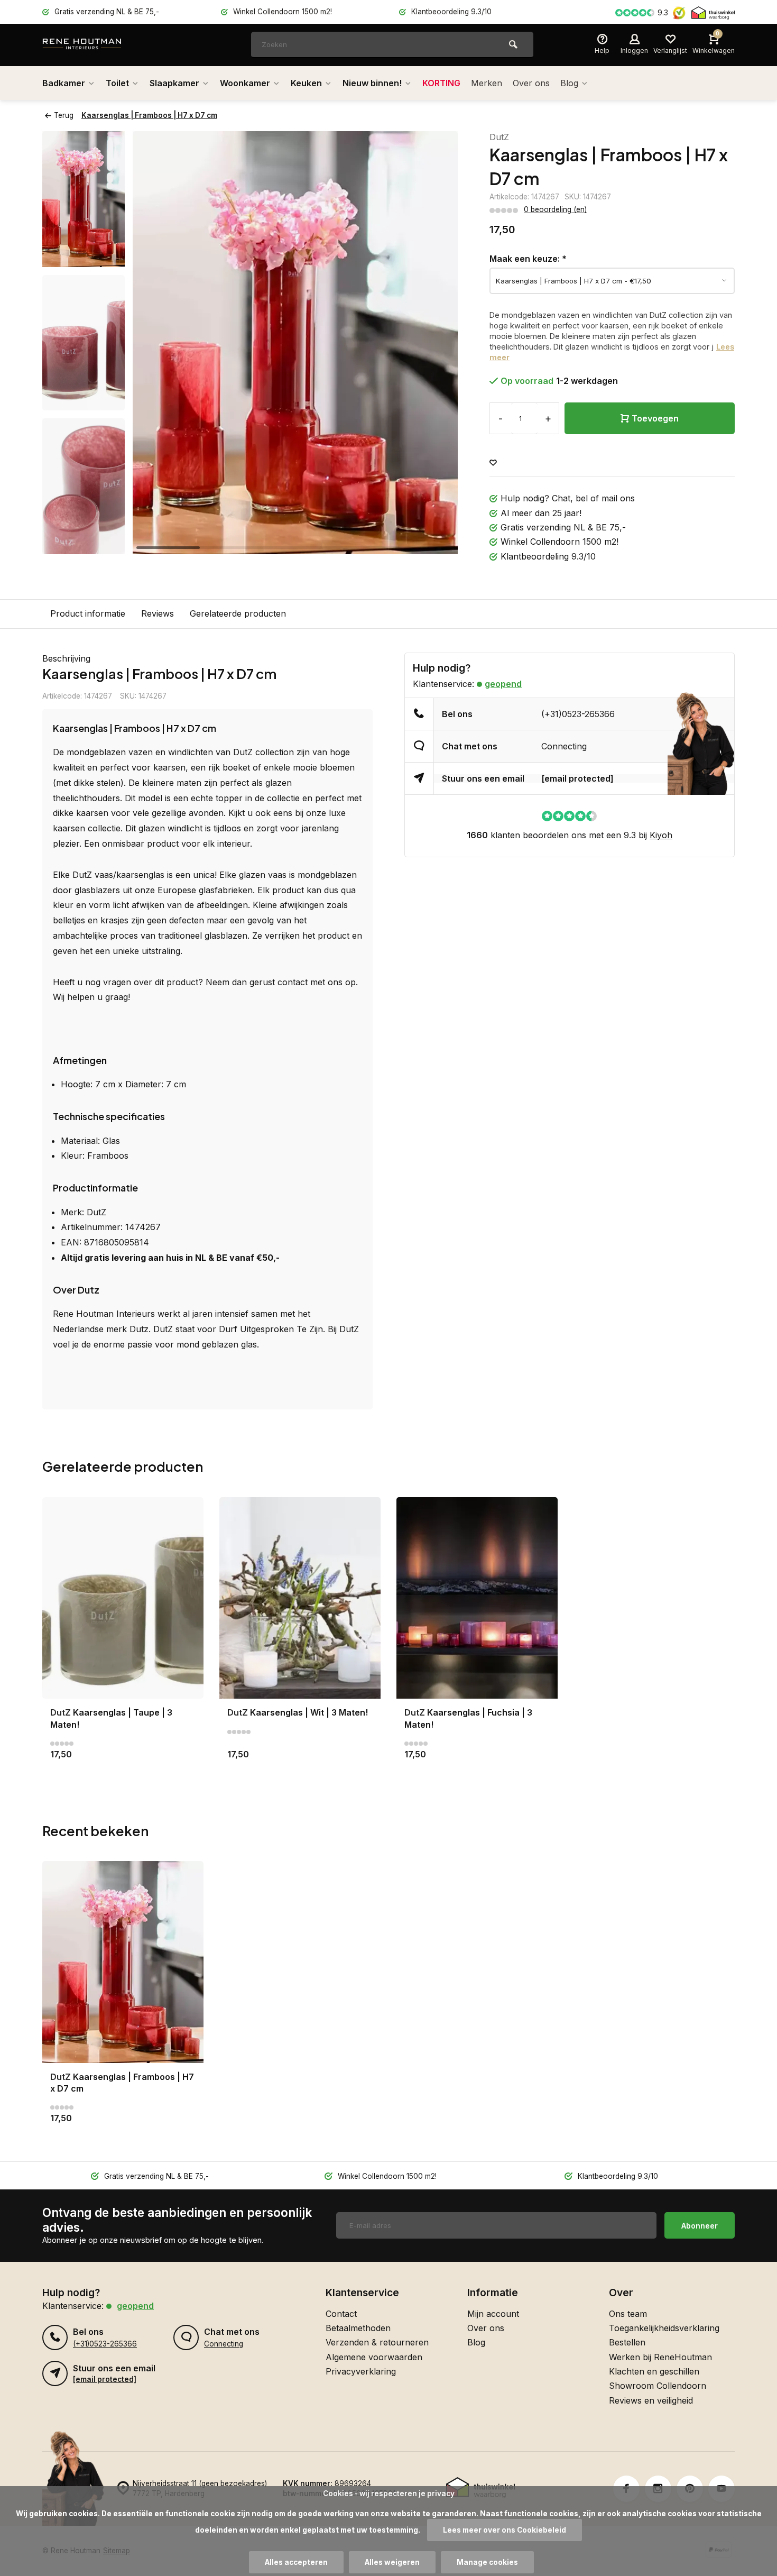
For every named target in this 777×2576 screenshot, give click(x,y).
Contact (341, 2314)
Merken (487, 83)
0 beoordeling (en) (555, 209)
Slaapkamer (174, 83)
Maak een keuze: (528, 259)
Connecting (564, 746)
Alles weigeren (392, 2562)
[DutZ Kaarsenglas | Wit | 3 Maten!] (300, 1598)
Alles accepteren (296, 2562)
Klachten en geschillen (654, 2371)
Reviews (158, 613)
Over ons (531, 83)
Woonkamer (245, 83)
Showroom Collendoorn (658, 2386)
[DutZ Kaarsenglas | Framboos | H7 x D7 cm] (123, 1962)
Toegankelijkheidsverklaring (664, 2328)
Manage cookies (487, 2562)
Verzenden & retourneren (377, 2342)
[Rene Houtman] (106, 45)
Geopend (503, 684)
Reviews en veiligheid (651, 2400)
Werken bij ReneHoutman (660, 2357)
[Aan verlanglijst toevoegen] (493, 463)
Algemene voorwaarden (374, 2357)
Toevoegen (655, 418)
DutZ (499, 137)
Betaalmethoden (358, 2328)
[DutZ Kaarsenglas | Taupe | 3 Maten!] (123, 1598)
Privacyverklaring (361, 2371)
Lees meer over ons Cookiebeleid (505, 2530)
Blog (569, 83)
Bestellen (627, 2342)
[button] (84, 545)
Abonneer (700, 2226)
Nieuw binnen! (372, 83)
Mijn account (493, 2314)
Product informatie (88, 613)
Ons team (628, 2314)
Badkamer (64, 83)
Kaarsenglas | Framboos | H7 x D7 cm (149, 115)
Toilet (117, 83)
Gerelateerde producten (238, 613)
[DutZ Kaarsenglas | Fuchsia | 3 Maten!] (477, 1598)
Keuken (306, 83)
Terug (64, 115)
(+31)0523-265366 (578, 714)
